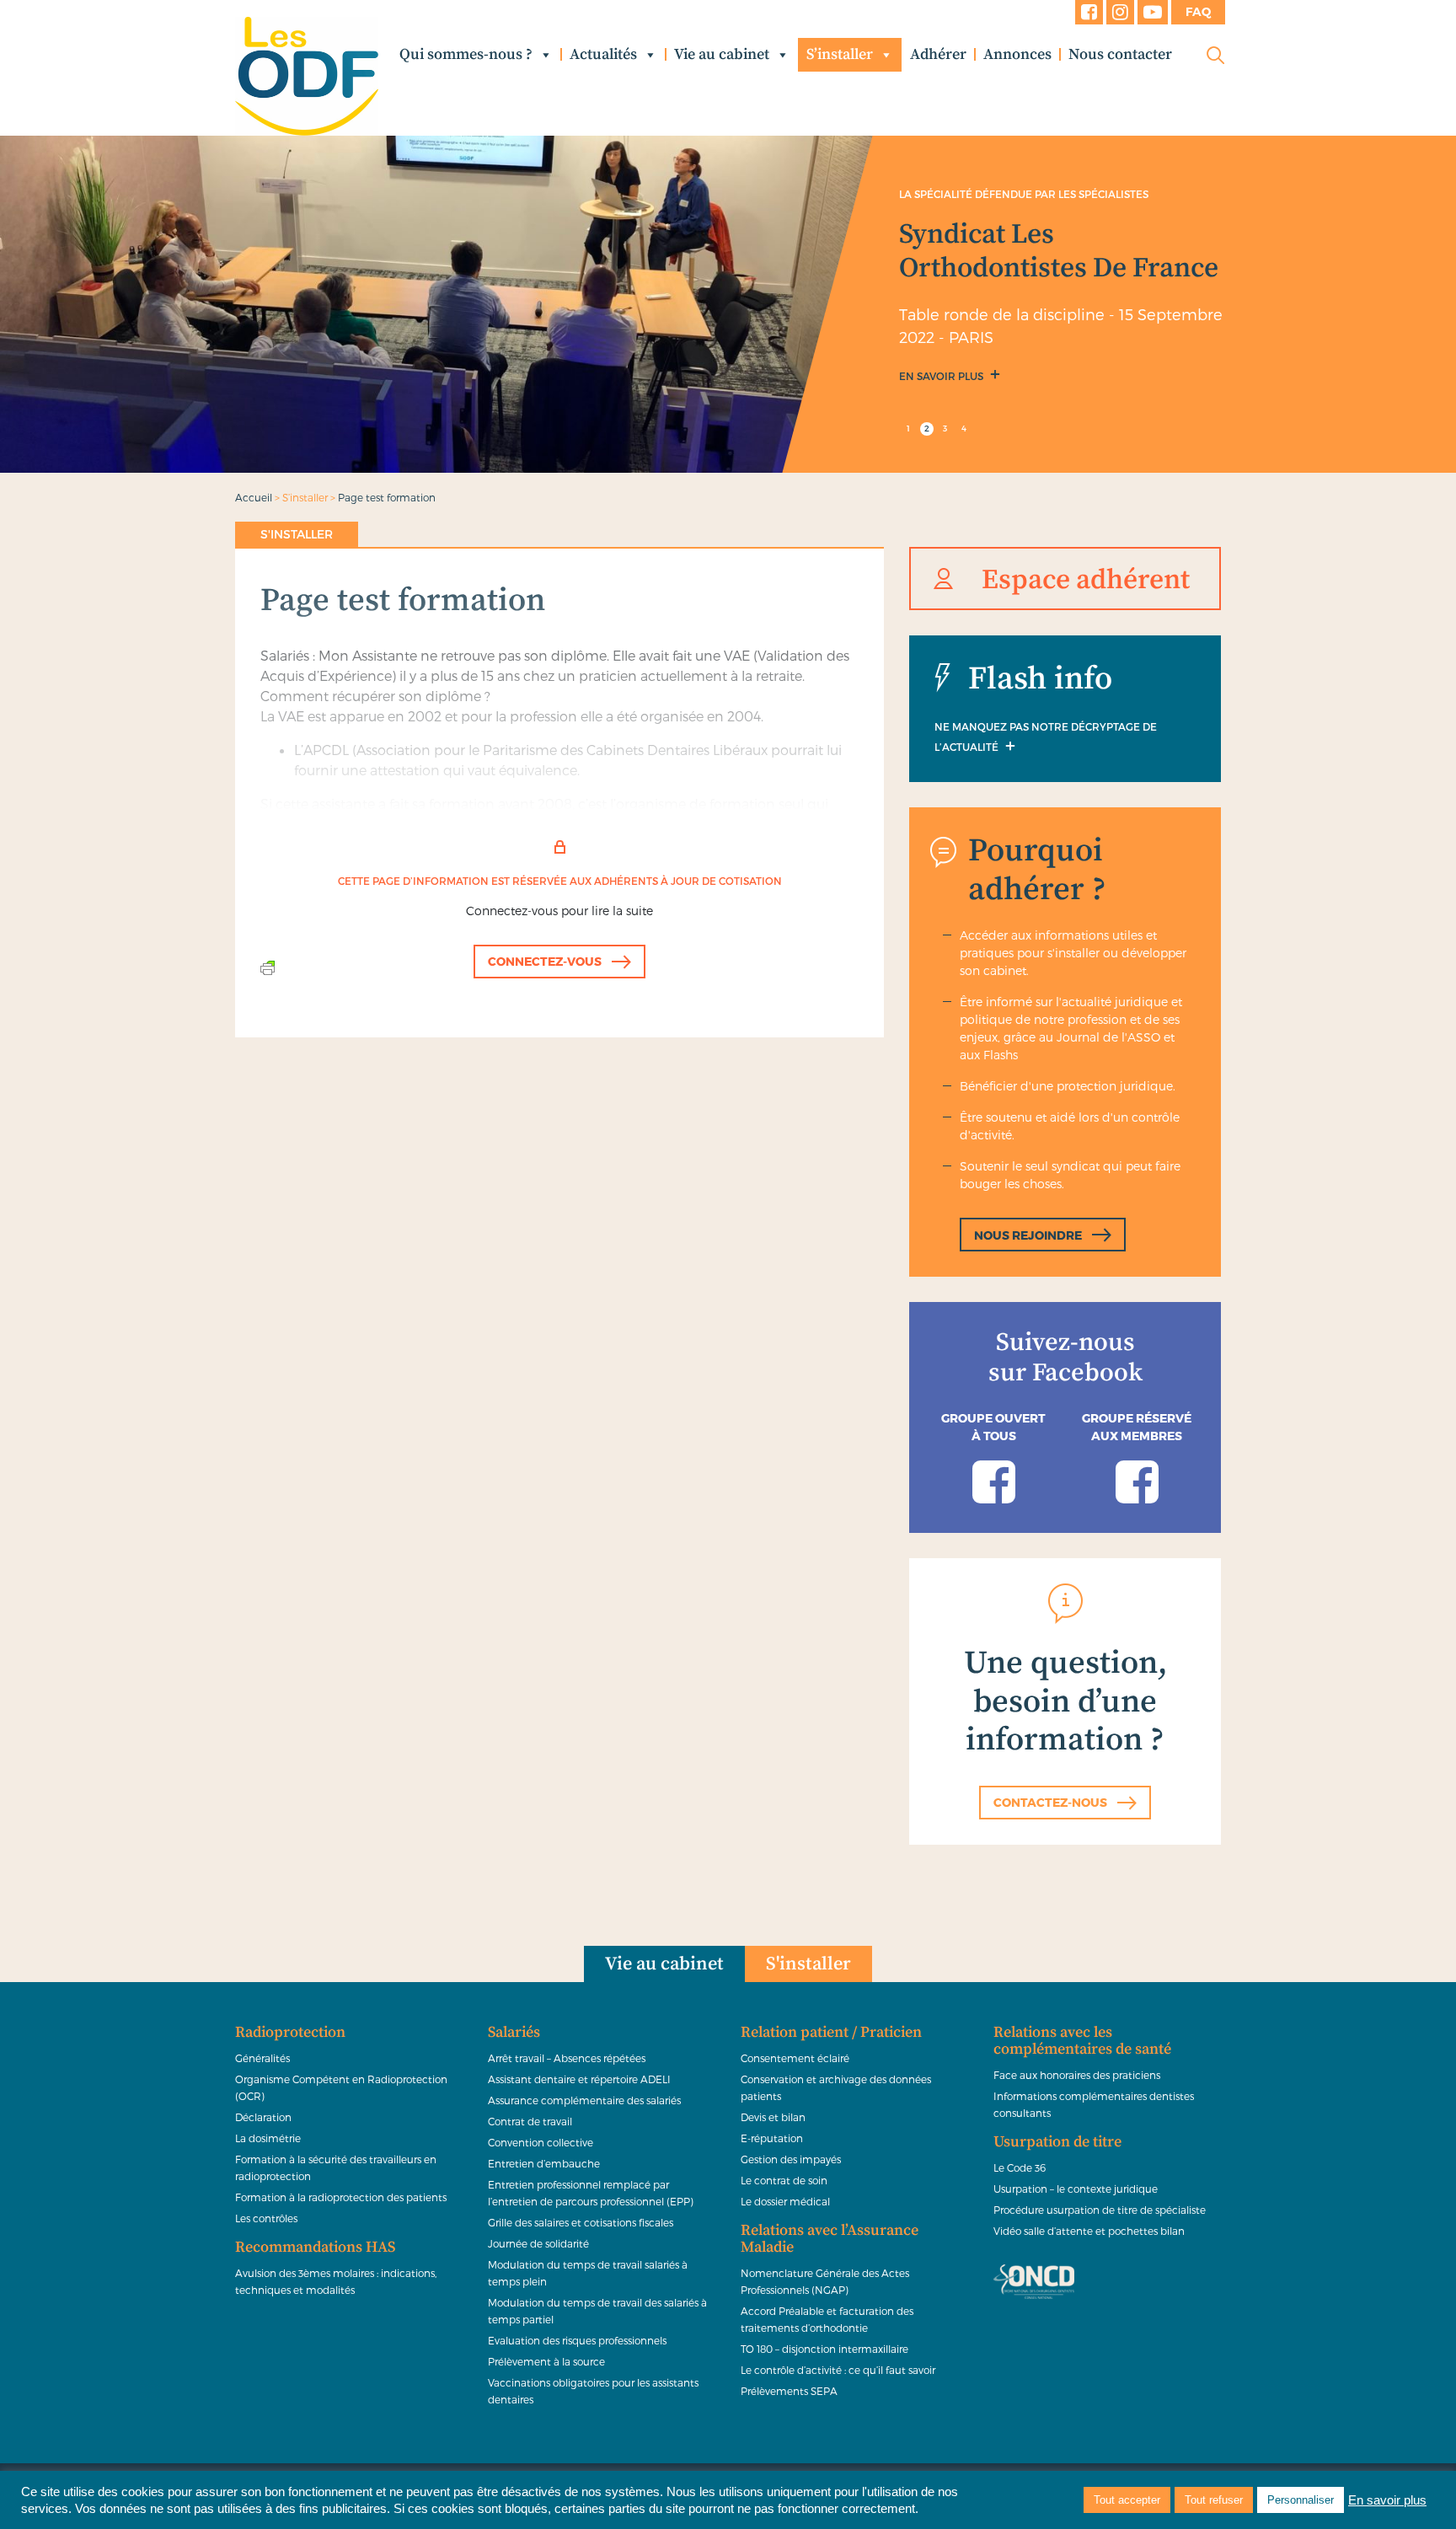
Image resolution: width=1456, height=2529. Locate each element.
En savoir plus (942, 376)
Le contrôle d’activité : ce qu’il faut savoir (838, 2370)
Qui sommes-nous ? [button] (466, 54)
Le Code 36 (1020, 2167)
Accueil (254, 497)
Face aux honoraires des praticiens (1077, 2075)
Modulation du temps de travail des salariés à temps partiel (597, 2311)
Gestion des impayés (791, 2159)
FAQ (1198, 12)
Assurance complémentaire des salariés (584, 2100)
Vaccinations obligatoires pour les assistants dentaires (593, 2391)
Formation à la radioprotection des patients (341, 2197)
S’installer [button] (840, 54)
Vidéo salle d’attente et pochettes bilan (1089, 2231)
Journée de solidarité (538, 2243)
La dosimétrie (268, 2138)
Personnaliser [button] (1301, 2500)
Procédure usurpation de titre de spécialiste (1100, 2210)
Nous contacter (1120, 54)
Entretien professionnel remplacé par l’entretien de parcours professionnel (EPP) (591, 2193)
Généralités (262, 2058)
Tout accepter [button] (1127, 2500)
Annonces (1017, 54)
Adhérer (938, 54)
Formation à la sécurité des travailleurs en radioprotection (336, 2167)
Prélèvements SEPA (789, 2391)
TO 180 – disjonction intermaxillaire (824, 2349)
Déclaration (263, 2117)
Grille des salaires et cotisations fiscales (581, 2222)
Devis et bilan (773, 2117)
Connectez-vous (545, 961)
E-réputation (772, 2138)
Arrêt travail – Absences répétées (567, 2058)
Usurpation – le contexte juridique (1076, 2189)
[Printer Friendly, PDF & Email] (268, 967)
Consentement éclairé (795, 2058)
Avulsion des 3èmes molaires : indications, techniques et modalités (336, 2281)
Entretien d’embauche (544, 2163)
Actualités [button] (603, 54)
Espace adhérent (1086, 580)
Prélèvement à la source (546, 2361)
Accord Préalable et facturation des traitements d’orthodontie (827, 2319)
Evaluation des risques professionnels (577, 2340)
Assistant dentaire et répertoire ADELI (579, 2079)
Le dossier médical (785, 2201)
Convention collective (541, 2142)
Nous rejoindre (1028, 1235)
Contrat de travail (530, 2121)
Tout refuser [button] (1214, 2500)
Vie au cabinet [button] (722, 54)
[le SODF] (307, 76)
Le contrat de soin (784, 2180)
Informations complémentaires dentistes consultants (1094, 2104)
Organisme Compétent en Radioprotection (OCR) (341, 2087)
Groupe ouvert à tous (993, 1427)
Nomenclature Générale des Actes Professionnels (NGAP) (825, 2281)
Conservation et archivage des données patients (836, 2087)
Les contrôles (266, 2218)
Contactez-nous (1050, 1802)
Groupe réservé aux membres (1137, 1427)
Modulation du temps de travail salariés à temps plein (588, 2273)
